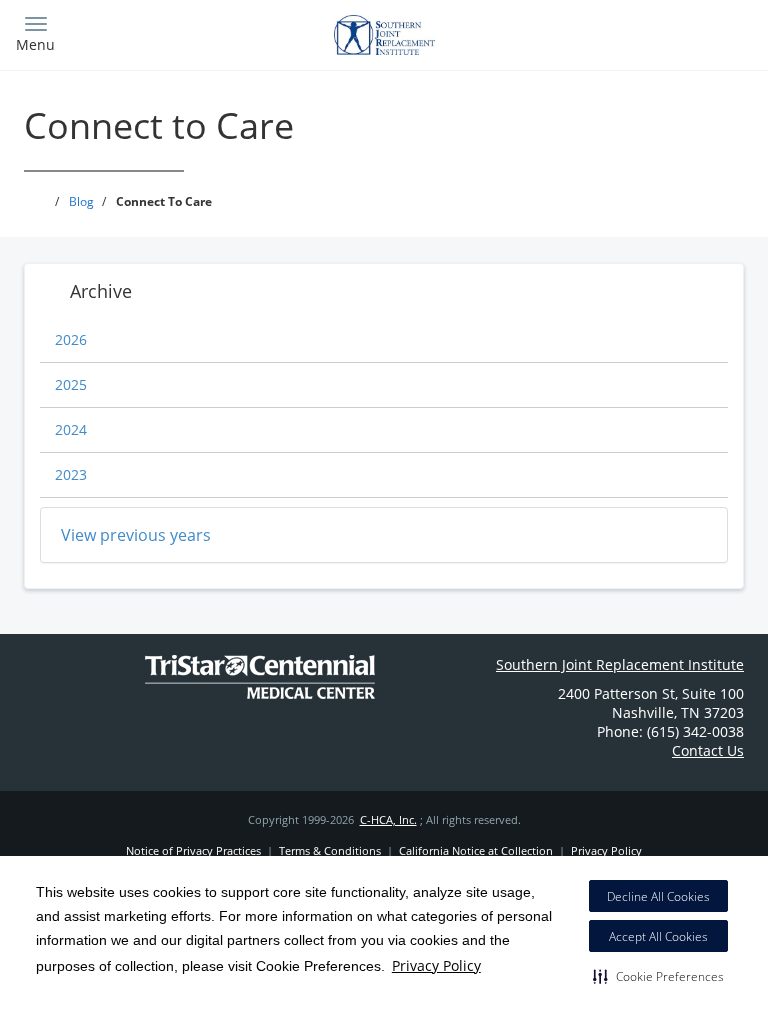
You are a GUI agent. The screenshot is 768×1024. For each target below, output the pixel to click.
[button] (658, 976)
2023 (71, 474)
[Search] (661, 32)
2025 (71, 384)
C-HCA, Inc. (388, 819)
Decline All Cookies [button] (658, 896)
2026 (71, 339)
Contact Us (708, 750)
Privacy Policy (436, 965)
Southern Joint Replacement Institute (620, 664)
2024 (71, 429)
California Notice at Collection (476, 850)
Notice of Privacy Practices (193, 850)
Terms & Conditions (330, 850)
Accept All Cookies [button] (658, 936)
